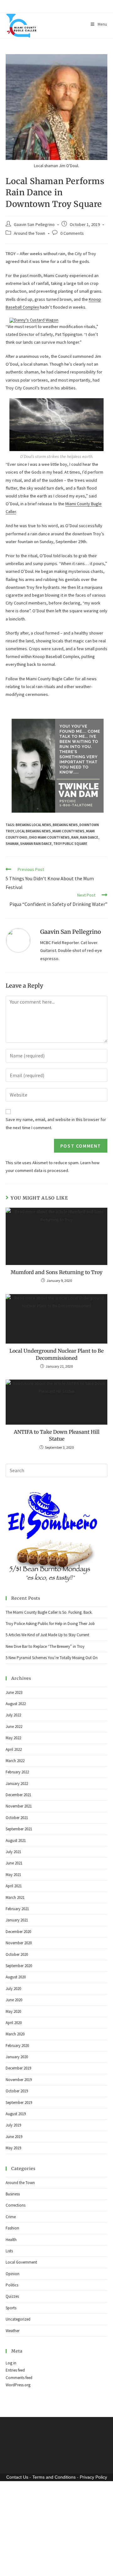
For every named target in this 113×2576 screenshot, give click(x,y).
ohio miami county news (49, 926)
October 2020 (17, 2043)
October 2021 (17, 1906)
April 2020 (14, 2111)
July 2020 (13, 2077)
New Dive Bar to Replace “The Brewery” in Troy (45, 1735)
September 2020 (19, 2054)
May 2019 (13, 2237)
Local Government (21, 2351)
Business (13, 2283)
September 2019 (19, 2191)
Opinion (13, 2362)
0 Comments (72, 233)
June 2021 (14, 1952)
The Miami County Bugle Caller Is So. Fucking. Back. (49, 1701)
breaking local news (33, 914)
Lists (9, 2339)
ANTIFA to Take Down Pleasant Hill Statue (57, 1524)
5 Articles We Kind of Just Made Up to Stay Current (47, 1724)
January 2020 (17, 2145)
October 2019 (17, 2180)
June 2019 (14, 2225)
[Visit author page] (18, 1029)
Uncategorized (18, 2408)
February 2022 (17, 1861)
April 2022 (14, 1838)
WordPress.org (18, 2474)
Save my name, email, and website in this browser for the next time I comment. (56, 1212)
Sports (11, 2396)
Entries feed (15, 2459)
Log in (11, 2452)
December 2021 (18, 1883)
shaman (12, 932)
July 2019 (13, 2214)
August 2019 (16, 2202)
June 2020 (14, 2089)
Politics (12, 2374)
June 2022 (14, 1815)
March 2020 (15, 2123)
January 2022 (17, 1872)
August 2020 (16, 2066)
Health (11, 2328)
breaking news (65, 914)
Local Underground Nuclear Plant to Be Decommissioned (56, 1443)
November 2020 (19, 2032)
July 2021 (13, 1940)
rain (75, 926)
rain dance (89, 926)
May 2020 (13, 2100)
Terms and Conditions (54, 2566)
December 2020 (18, 2020)
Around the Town (30, 233)
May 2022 (13, 1827)
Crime (11, 2305)
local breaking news (33, 920)
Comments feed (19, 2466)
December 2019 (18, 2157)
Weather (13, 2419)
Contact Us (17, 2566)
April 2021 (14, 1975)
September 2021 (19, 1918)
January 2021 (17, 2009)
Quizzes (12, 2385)
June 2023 (14, 1781)
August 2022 (16, 1792)
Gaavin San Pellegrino (34, 224)
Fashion (12, 2317)
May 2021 (13, 1963)
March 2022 (15, 1849)
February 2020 (17, 2134)
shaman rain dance (36, 932)
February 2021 (17, 1997)
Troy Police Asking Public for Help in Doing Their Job (50, 1712)
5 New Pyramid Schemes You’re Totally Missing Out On (52, 1747)
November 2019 (19, 2168)
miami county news (68, 920)
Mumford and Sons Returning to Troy (56, 1361)
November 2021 (19, 1895)
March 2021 (15, 1986)
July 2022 (13, 1804)
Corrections (16, 2294)
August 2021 (16, 1929)
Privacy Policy (93, 2566)
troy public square (70, 932)
